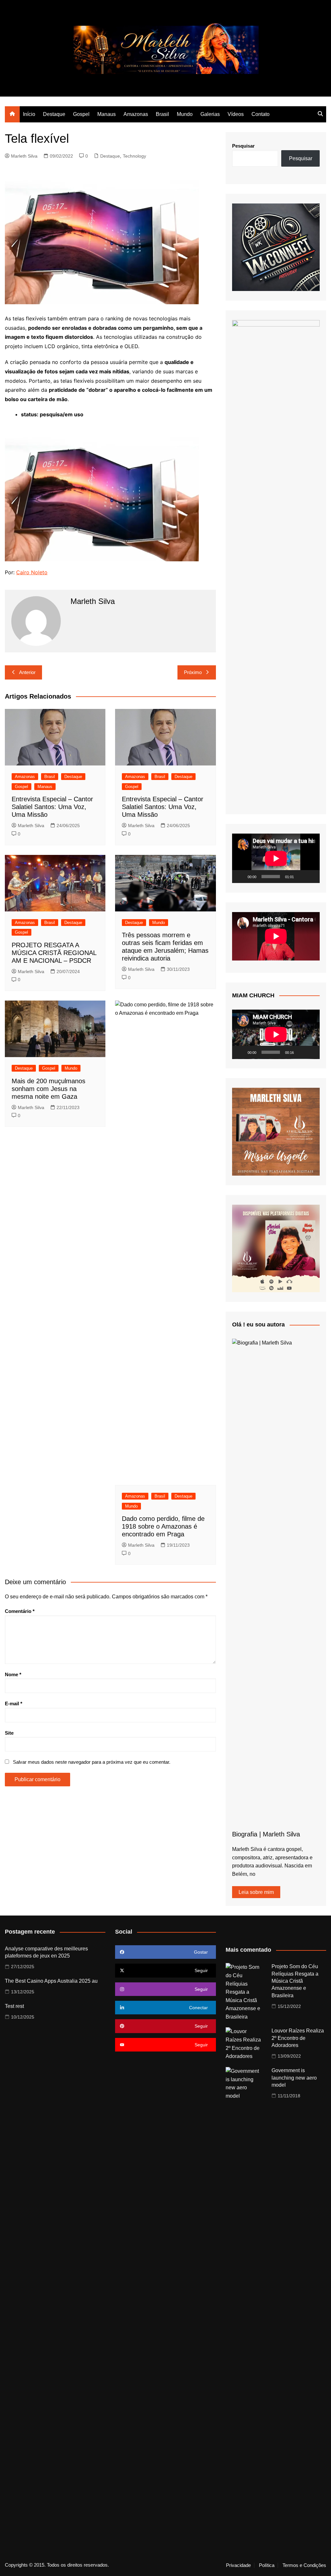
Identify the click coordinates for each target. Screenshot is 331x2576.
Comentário (20, 1611)
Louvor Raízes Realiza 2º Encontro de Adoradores (298, 2038)
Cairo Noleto (32, 572)
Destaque (54, 114)
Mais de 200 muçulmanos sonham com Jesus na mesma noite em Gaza (48, 1089)
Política (267, 2565)
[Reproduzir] (240, 877)
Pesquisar (243, 146)
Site (9, 1733)
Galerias (210, 114)
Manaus (107, 114)
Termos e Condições (304, 2565)
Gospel (81, 114)
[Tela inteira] (311, 877)
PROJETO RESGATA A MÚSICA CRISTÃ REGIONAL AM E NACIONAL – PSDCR (54, 953)
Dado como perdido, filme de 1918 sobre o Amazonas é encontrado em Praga (163, 1526)
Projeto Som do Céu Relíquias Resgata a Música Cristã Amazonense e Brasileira (295, 1981)
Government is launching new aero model (294, 2078)
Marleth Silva (24, 156)
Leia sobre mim (256, 1892)
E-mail (14, 1703)
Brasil (162, 114)
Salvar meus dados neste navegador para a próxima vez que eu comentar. (92, 1762)
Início (29, 114)
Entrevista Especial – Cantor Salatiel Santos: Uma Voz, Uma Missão (52, 807)
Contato (261, 114)
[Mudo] (301, 877)
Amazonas (136, 114)
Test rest (14, 2006)
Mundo (185, 114)
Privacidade (238, 2565)
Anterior (27, 672)
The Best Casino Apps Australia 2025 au (51, 1981)
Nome (13, 1674)
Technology (134, 156)
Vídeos (236, 114)
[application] (276, 858)
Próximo (193, 672)
